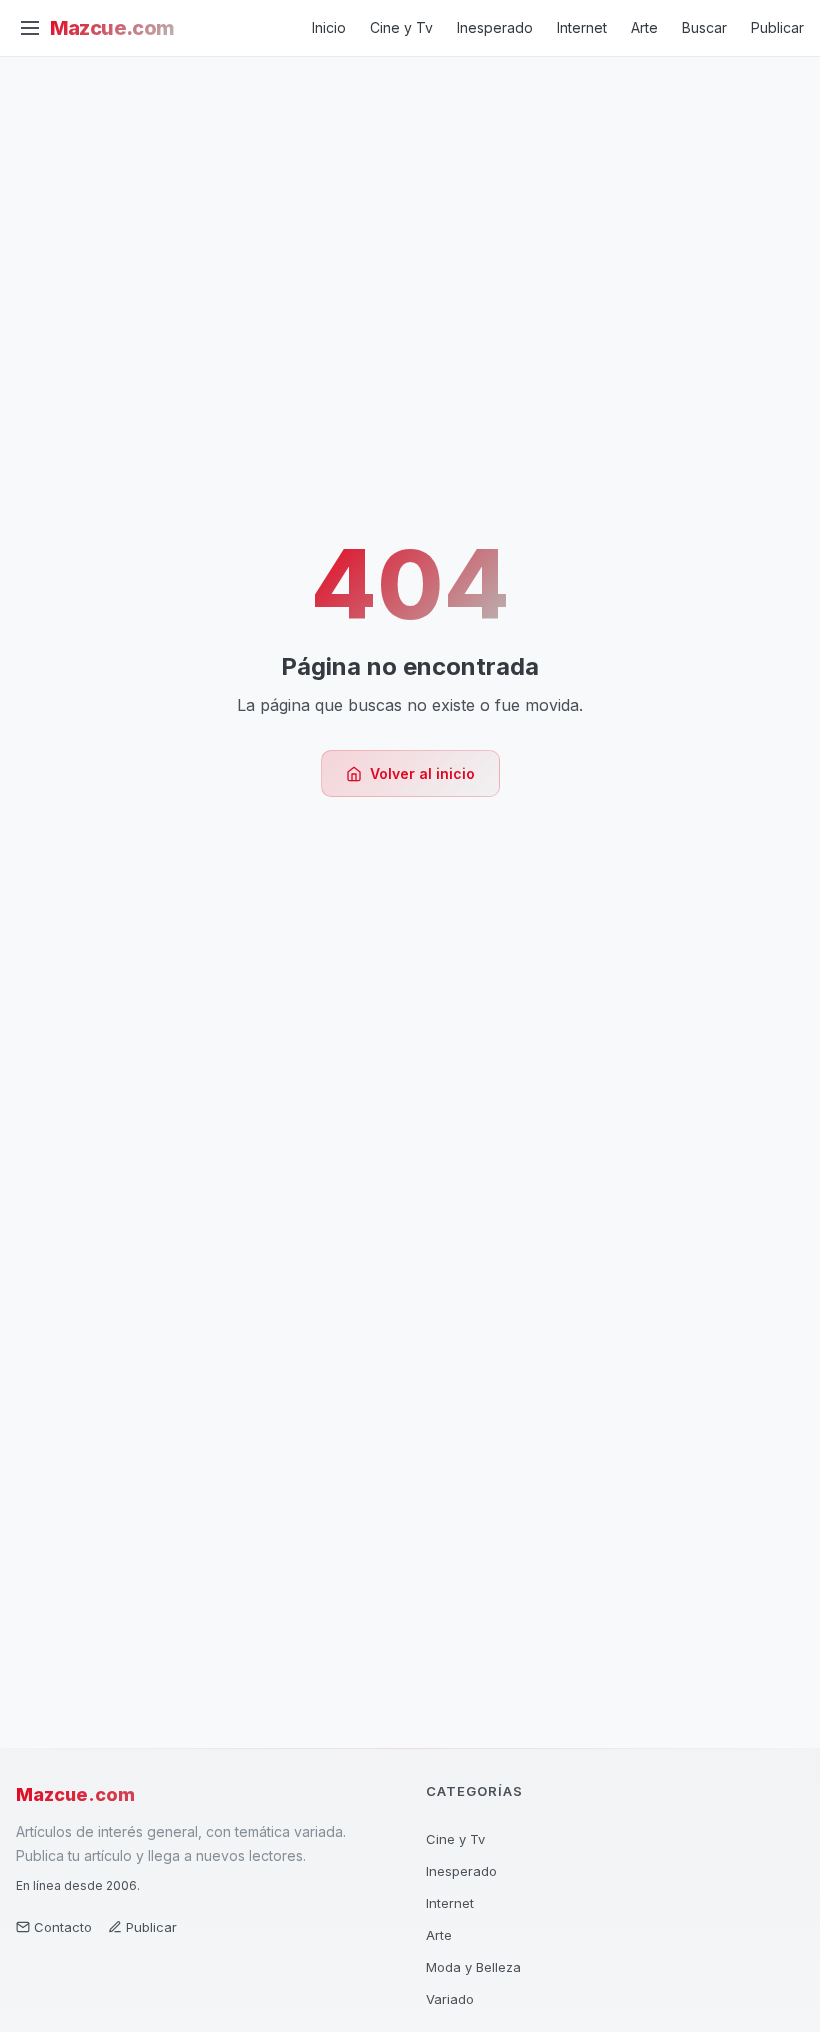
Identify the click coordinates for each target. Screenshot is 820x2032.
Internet (582, 27)
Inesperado (495, 27)
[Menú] (30, 28)
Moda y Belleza (473, 1967)
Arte (644, 27)
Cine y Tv (401, 27)
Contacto (63, 1927)
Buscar (704, 27)
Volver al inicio (422, 773)
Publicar (777, 27)
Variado (450, 1999)
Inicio (329, 27)
